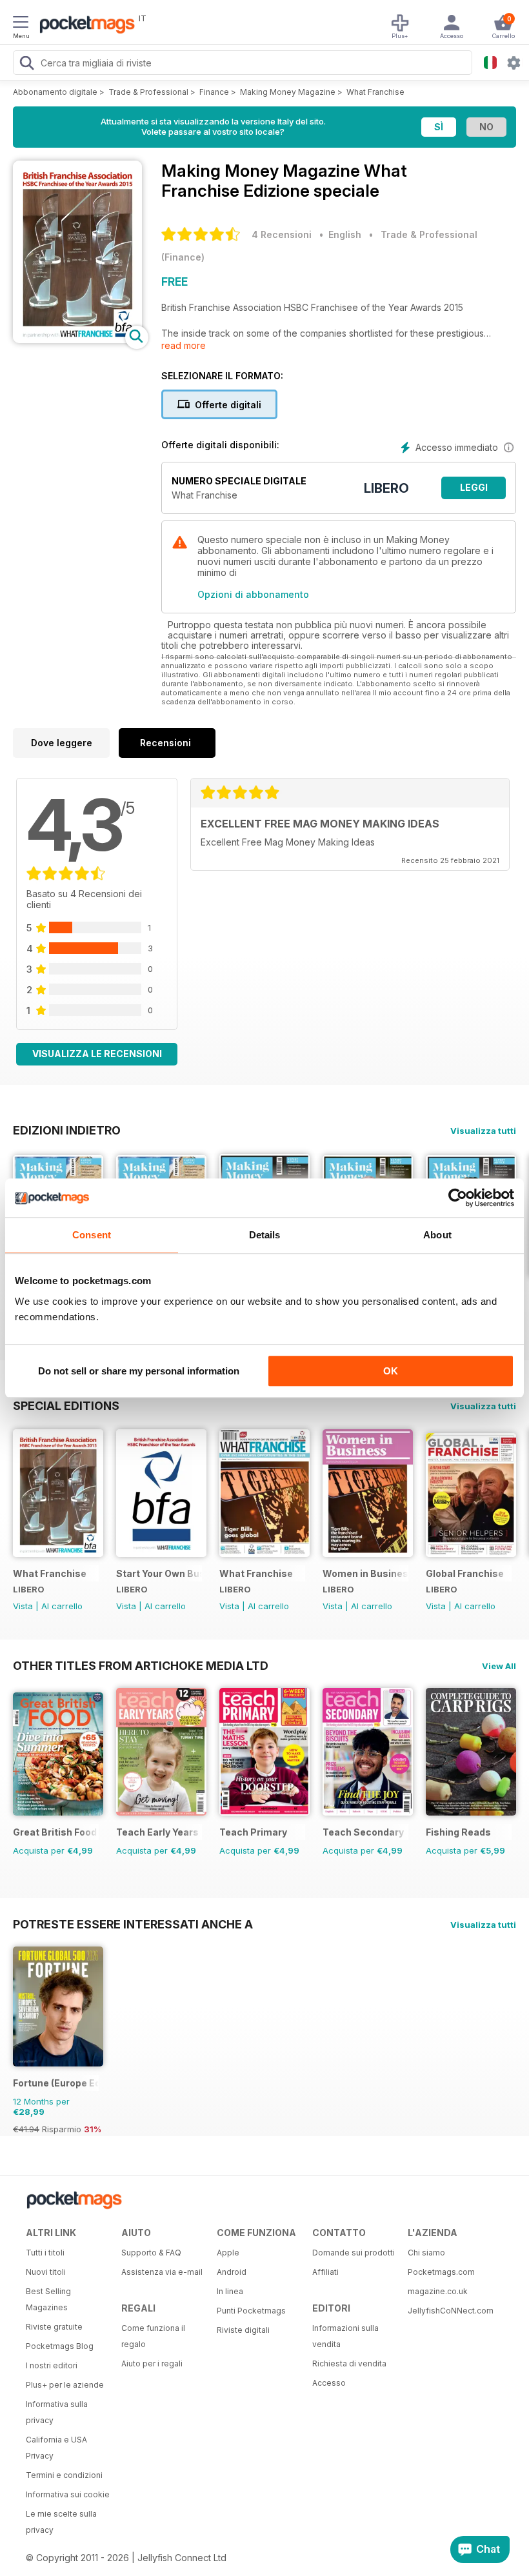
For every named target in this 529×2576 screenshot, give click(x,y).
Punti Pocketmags (251, 2311)
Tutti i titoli (45, 2253)
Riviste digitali (243, 2330)
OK (391, 1371)
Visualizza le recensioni (97, 1054)
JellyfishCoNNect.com (451, 2311)
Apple (228, 2253)
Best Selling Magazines (48, 2299)
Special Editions (66, 1405)
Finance (214, 92)
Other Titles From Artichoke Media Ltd (141, 1665)
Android (232, 2272)
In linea (230, 2291)
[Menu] (21, 24)
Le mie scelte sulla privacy (61, 2522)
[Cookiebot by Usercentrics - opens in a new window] (458, 1198)
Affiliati (325, 2272)
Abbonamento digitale (55, 92)
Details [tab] (265, 1235)
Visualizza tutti (483, 1131)
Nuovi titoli (46, 2272)
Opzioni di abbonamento (253, 594)
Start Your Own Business (159, 1573)
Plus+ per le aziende (65, 2385)
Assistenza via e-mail (162, 2272)
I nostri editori (52, 2365)
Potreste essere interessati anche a (133, 1924)
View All (499, 1666)
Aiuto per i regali (152, 2363)
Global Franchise (465, 1573)
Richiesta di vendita (349, 2363)
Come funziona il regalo (153, 2336)
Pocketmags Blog (60, 2346)
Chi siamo (426, 2253)
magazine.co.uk (438, 2291)
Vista (23, 1606)
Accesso (329, 2383)
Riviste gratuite (54, 2327)
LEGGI (474, 487)
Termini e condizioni (64, 2475)
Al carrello (62, 1606)
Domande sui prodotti (354, 2253)
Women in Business (365, 1573)
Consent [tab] (92, 1235)
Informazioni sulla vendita (345, 2336)
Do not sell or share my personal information (139, 1371)
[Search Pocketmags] (26, 64)
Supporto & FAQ (151, 2253)
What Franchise (375, 92)
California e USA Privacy (56, 2448)
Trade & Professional (148, 92)
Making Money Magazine (288, 92)
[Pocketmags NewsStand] (84, 26)
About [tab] (437, 1235)
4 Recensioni (282, 234)
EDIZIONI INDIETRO (67, 1130)
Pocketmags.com (441, 2272)
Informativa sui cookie (68, 2494)
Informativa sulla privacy (57, 2412)
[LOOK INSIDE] (77, 340)
